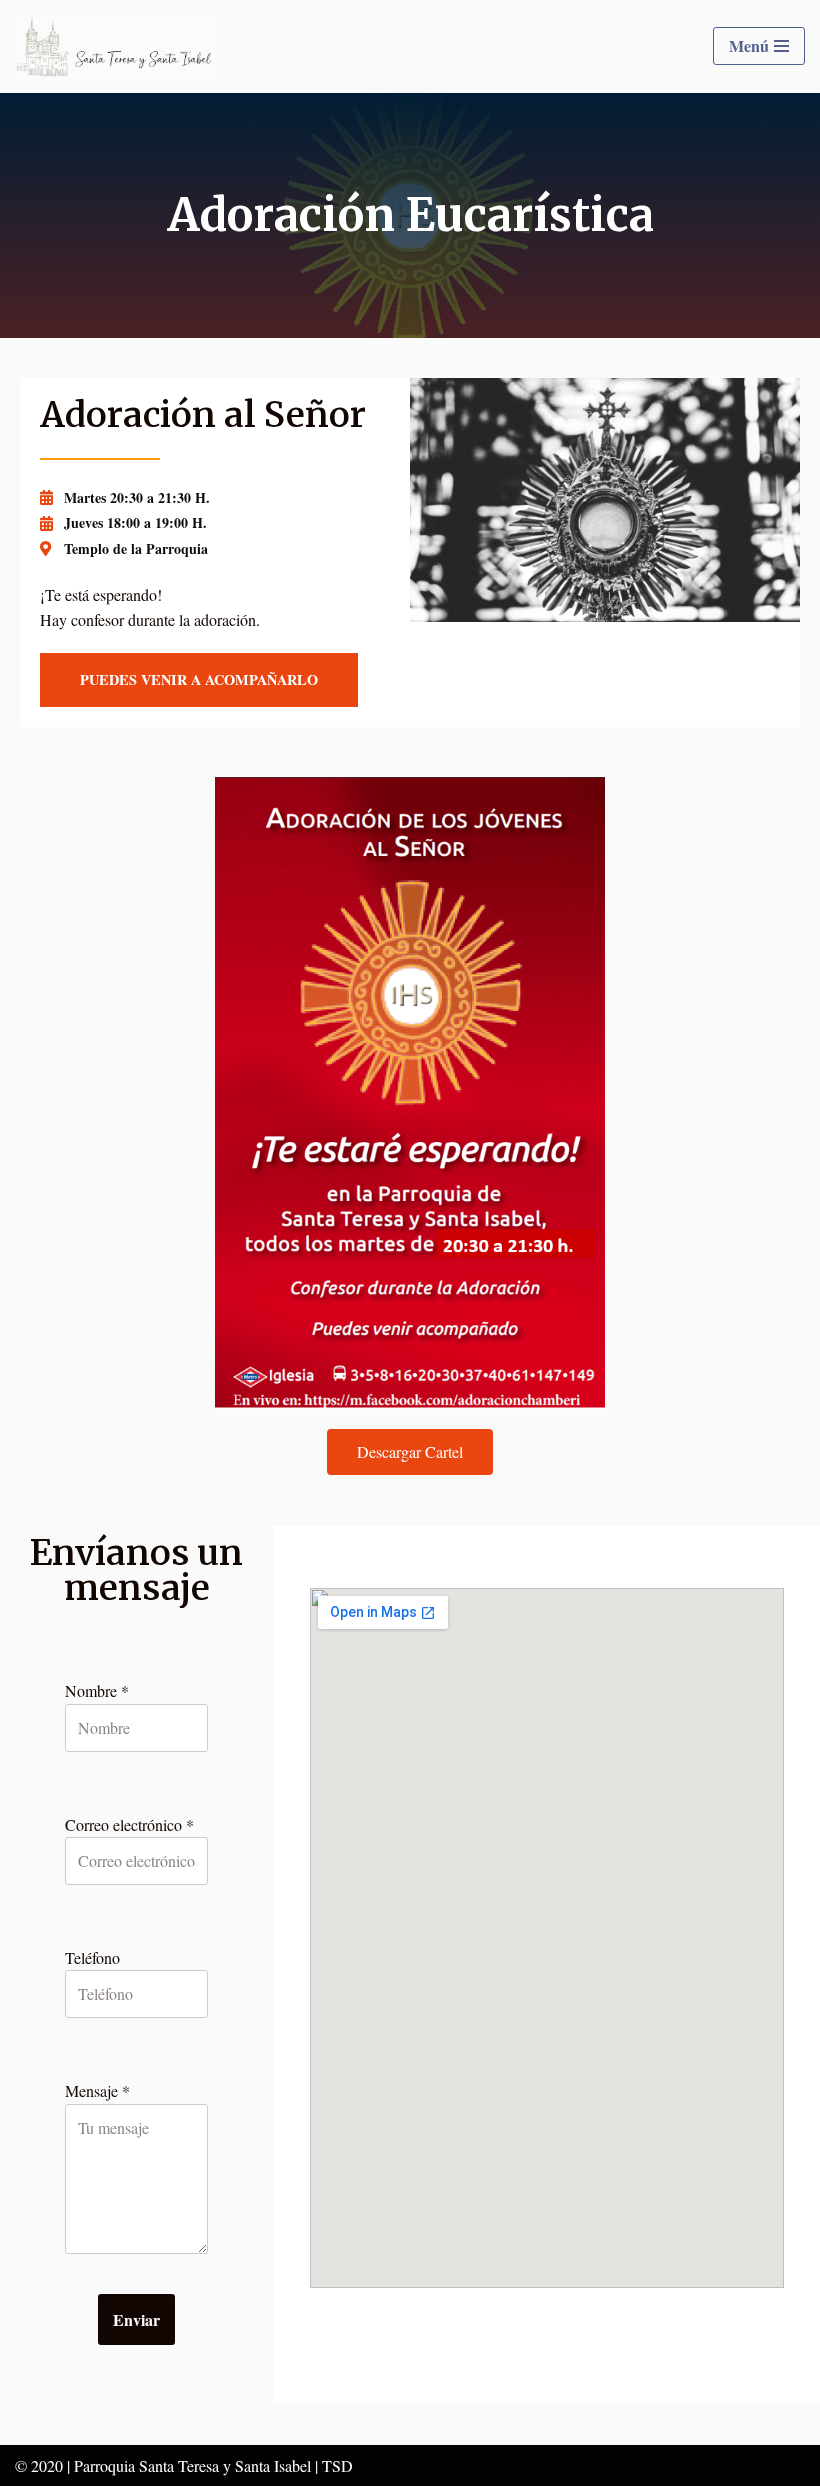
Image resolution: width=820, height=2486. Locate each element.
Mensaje (97, 2090)
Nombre (97, 1690)
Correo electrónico (129, 1824)
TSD (337, 2465)
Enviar (136, 2319)
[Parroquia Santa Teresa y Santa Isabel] (115, 46)
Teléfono (92, 1957)
